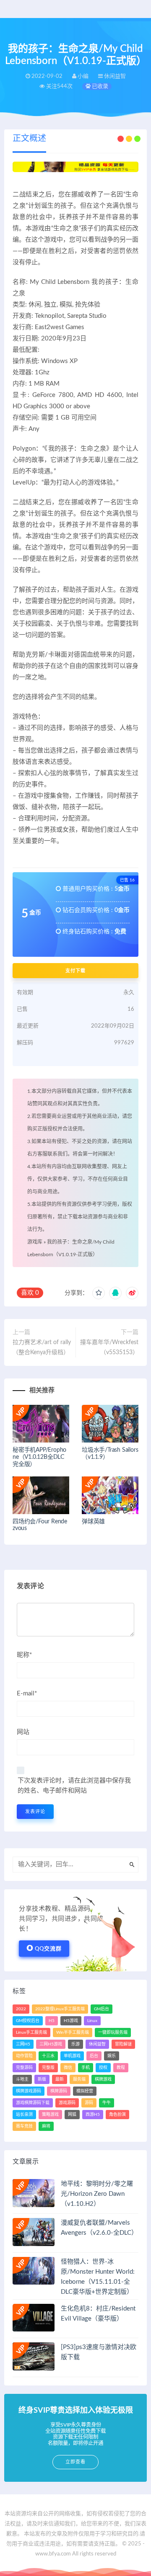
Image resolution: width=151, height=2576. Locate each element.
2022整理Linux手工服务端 (60, 2009)
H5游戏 (71, 2021)
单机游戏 (72, 2056)
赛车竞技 (24, 2126)
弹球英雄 (93, 1522)
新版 (42, 2079)
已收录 (99, 86)
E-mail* (27, 1694)
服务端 (79, 2079)
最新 (60, 2079)
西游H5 (93, 2115)
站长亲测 (24, 2115)
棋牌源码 (59, 2091)
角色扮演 (117, 2115)
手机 (86, 2068)
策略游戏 (50, 2115)
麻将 (46, 2126)
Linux (92, 2021)
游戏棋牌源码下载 (33, 2103)
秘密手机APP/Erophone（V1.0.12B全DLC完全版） (39, 1457)
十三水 (48, 2056)
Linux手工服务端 (31, 2032)
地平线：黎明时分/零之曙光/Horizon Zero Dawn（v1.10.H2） (97, 2194)
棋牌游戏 (103, 2079)
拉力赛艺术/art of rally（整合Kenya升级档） (42, 1347)
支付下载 (75, 971)
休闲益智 (97, 2044)
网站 (23, 1732)
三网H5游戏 (51, 2044)
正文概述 (29, 139)
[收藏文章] (99, 1293)
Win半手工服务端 (73, 2032)
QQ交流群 (48, 1949)
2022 (21, 2009)
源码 (89, 2103)
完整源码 (24, 2068)
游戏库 (35, 1242)
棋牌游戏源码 (29, 2091)
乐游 (75, 2044)
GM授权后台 (28, 2021)
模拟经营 (85, 2091)
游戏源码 (67, 2103)
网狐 (72, 2115)
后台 (94, 2056)
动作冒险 (24, 2056)
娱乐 (112, 2056)
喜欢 (30, 1293)
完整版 (48, 2068)
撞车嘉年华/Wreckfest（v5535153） (109, 1347)
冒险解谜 (123, 2044)
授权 (103, 2068)
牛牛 (107, 2103)
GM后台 (102, 2009)
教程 (121, 2068)
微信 (68, 2068)
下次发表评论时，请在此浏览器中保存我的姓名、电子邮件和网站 (74, 1786)
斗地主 (22, 2079)
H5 (52, 2021)
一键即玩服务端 (113, 2032)
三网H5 (23, 2044)
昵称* (24, 1655)
